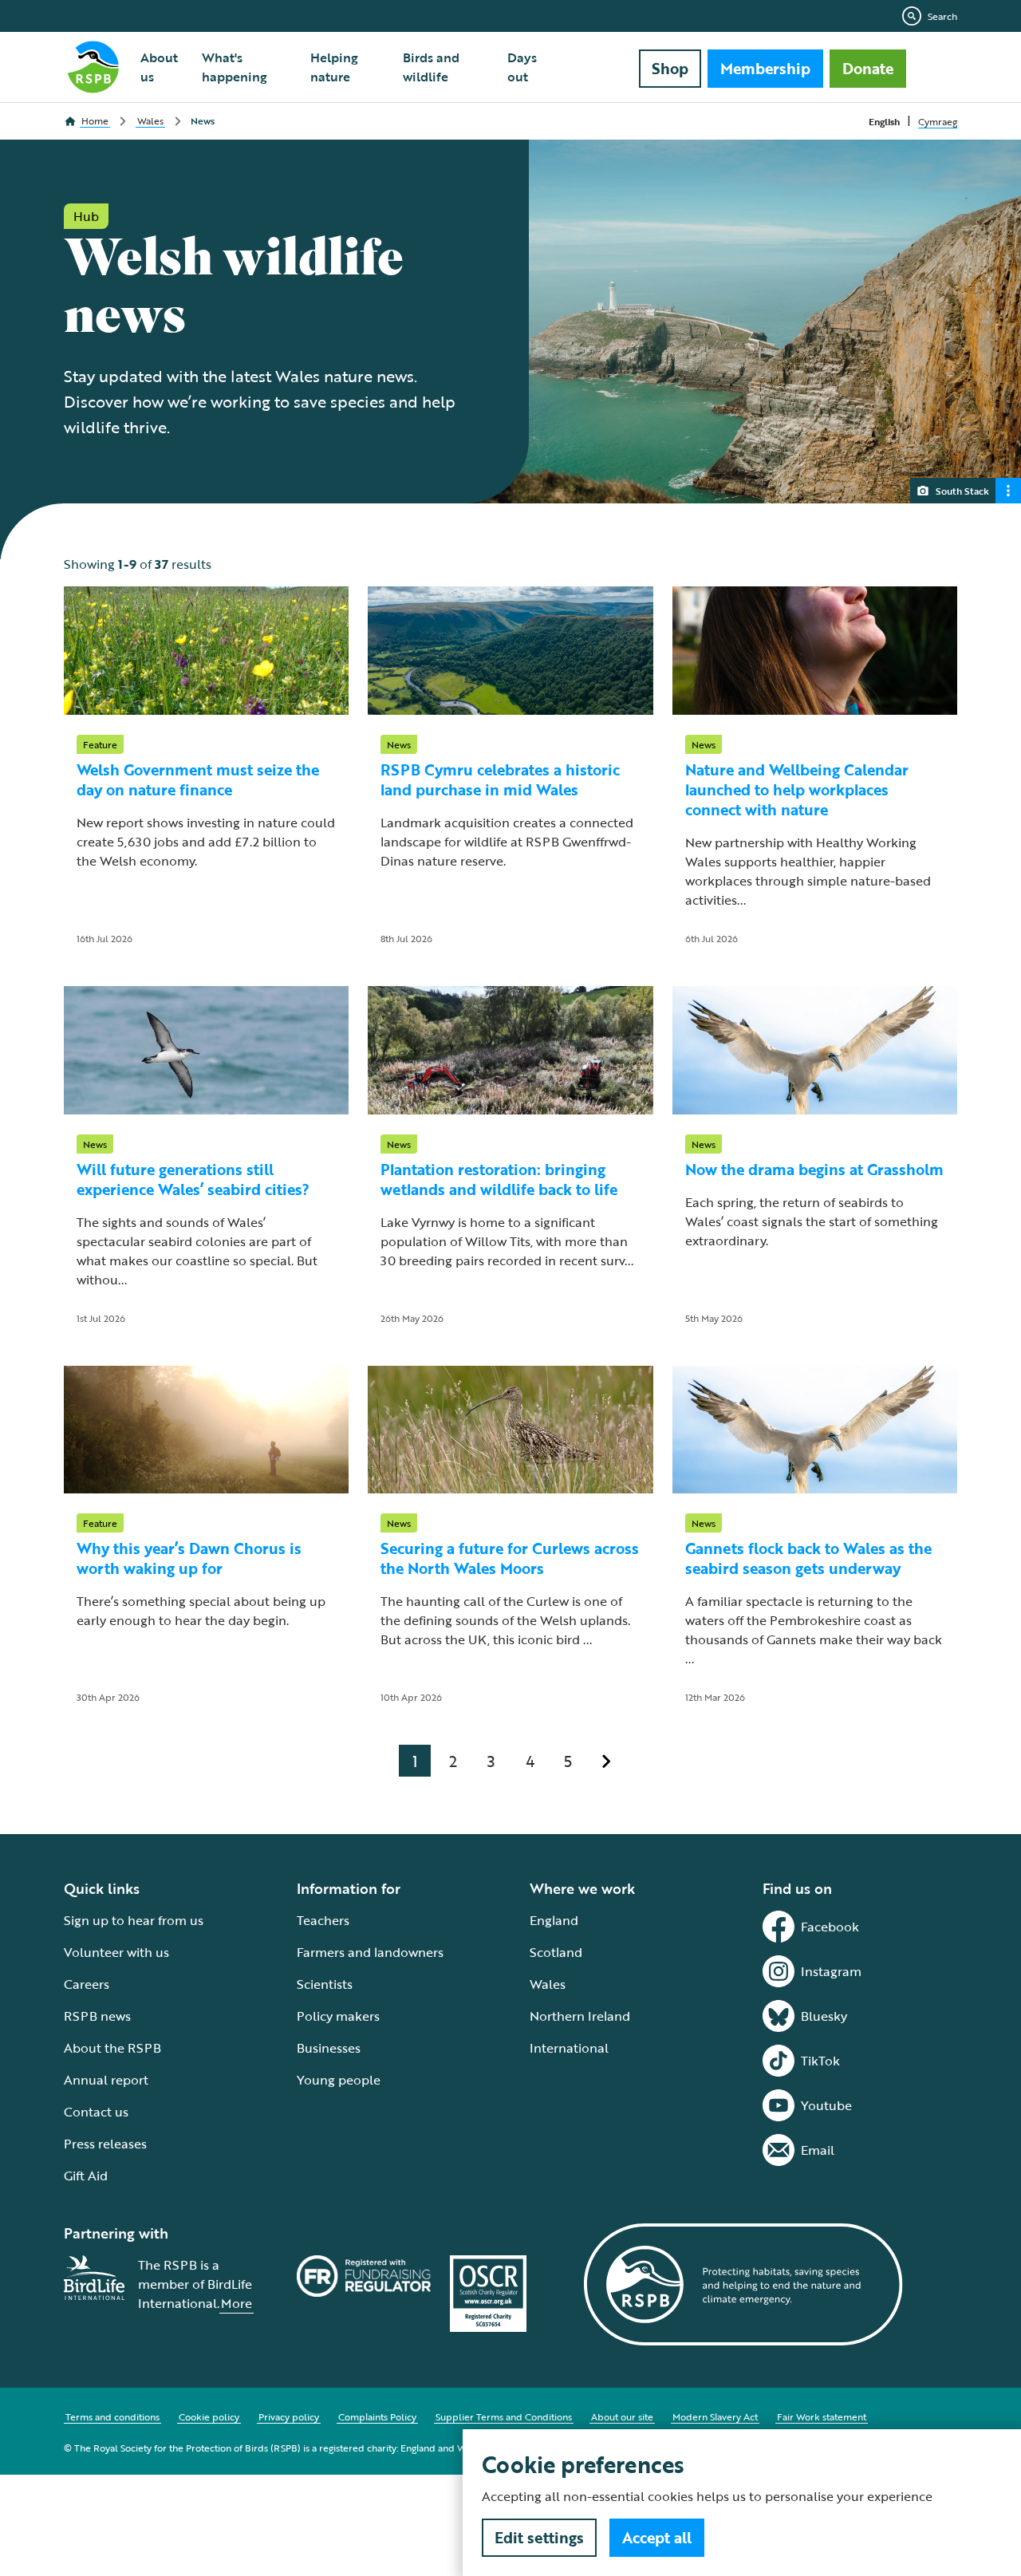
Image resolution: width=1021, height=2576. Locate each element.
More (237, 2303)
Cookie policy (209, 2416)
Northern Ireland (580, 2016)
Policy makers (338, 2016)
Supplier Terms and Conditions (504, 2416)
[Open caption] (1008, 491)
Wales (548, 1984)
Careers (87, 1984)
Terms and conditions (112, 2416)
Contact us (96, 2112)
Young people (339, 2080)
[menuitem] (162, 67)
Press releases (105, 2144)
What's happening (235, 67)
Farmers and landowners (370, 1952)
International (569, 2048)
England (554, 1920)
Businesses (329, 2048)
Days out (522, 67)
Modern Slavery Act (715, 2416)
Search (942, 16)
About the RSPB (112, 2048)
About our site (622, 2416)
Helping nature (334, 67)
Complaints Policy (377, 2416)
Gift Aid (86, 2176)
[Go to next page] (606, 1761)
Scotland (556, 1952)
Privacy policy (289, 2416)
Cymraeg (938, 121)
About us (159, 67)
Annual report (106, 2080)
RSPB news (97, 2016)
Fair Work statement (822, 2416)
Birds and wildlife (431, 67)
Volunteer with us (116, 1952)
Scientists (325, 1984)
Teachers (323, 1920)
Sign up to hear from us (134, 1920)
